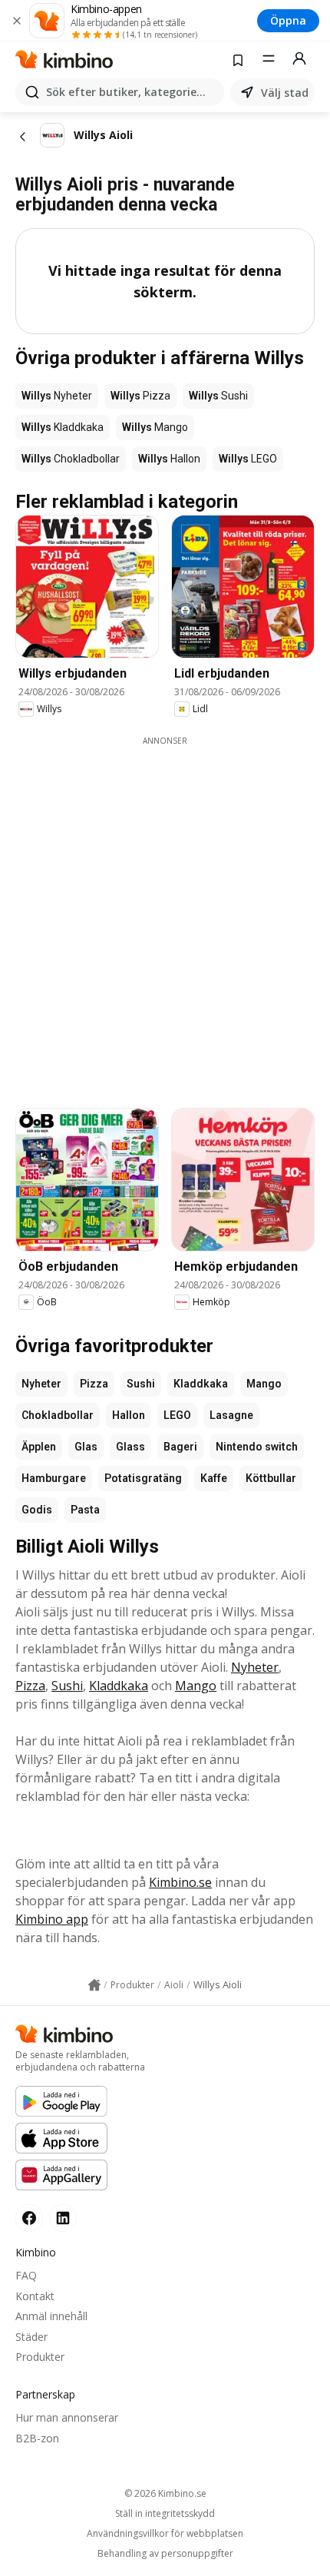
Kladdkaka (201, 1384)
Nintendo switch (257, 1447)
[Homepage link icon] (94, 1985)
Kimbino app (52, 1919)
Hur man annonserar (67, 2417)
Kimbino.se (180, 1882)
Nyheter (41, 1384)
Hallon (129, 1415)
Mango (264, 1384)
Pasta (85, 1510)
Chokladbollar (58, 1415)
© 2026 (165, 2493)
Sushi (141, 1384)
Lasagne (231, 1415)
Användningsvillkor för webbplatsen (165, 2534)
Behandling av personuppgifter (165, 2554)
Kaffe (214, 1478)
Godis (37, 1510)
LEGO (177, 1415)
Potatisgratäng (143, 1478)
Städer (31, 2337)
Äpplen (39, 1447)
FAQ (26, 2275)
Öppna (288, 20)
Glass (130, 1447)
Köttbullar (271, 1478)
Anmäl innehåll (51, 2316)
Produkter (40, 2357)
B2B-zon (37, 2438)
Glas (86, 1447)
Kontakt (35, 2296)
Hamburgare (54, 1478)
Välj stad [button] (285, 93)
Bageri (180, 1447)
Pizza (94, 1384)
